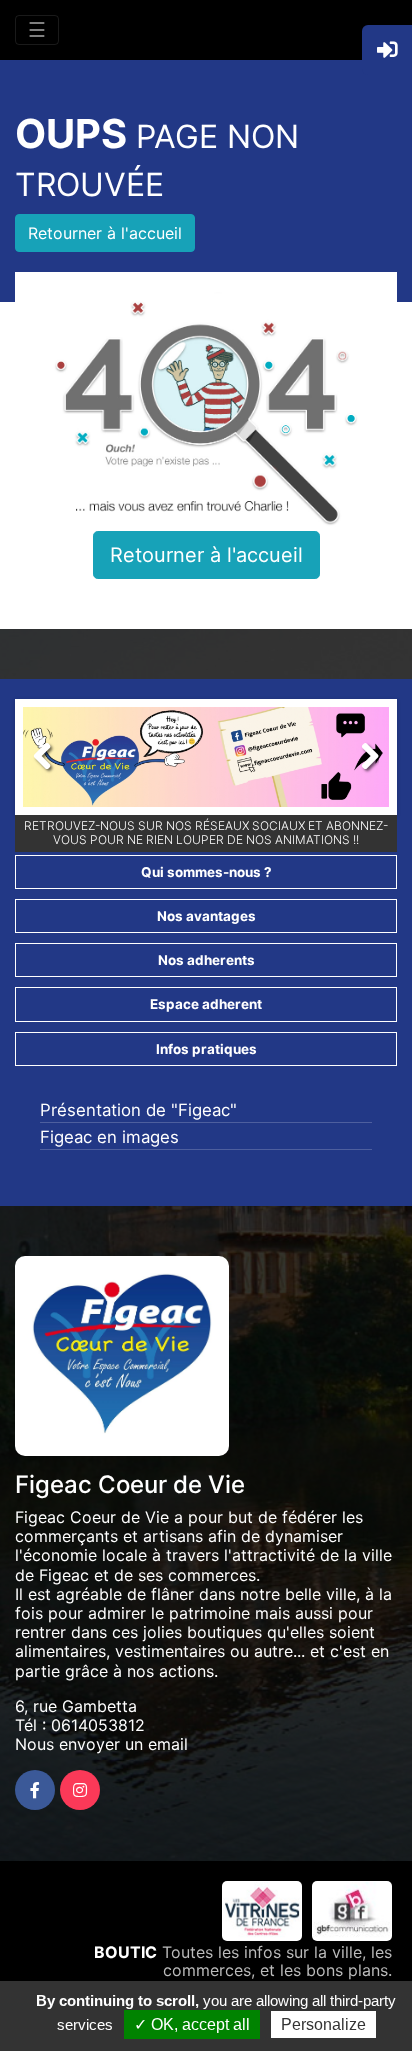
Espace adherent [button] (206, 1004)
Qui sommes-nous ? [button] (206, 872)
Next (359, 762)
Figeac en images (109, 1137)
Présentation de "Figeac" (138, 1110)
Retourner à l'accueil (105, 233)
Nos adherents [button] (206, 960)
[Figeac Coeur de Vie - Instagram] (80, 1790)
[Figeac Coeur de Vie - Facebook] (35, 1790)
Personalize (323, 2024)
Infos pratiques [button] (206, 1049)
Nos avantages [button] (206, 916)
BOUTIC (125, 1952)
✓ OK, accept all (192, 2024)
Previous (53, 762)
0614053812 (98, 1725)
